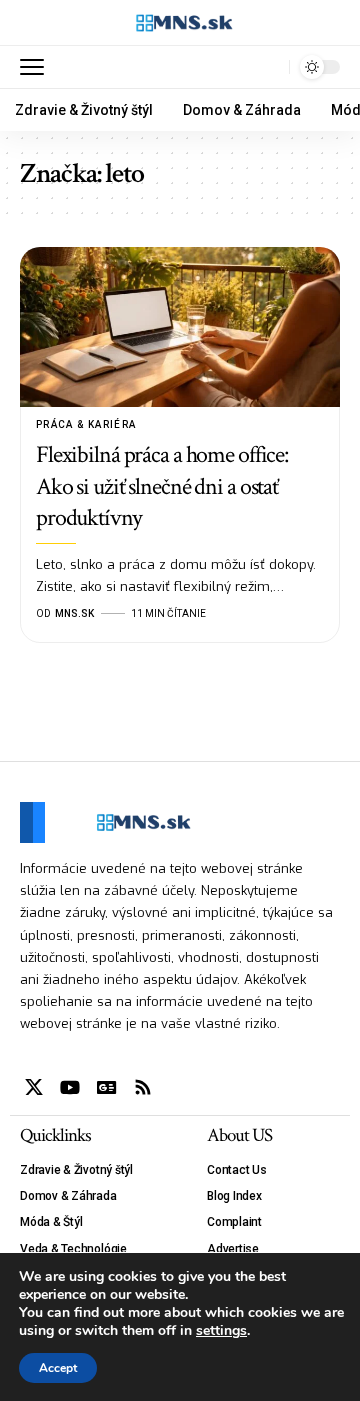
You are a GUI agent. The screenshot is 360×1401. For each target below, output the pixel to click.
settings (221, 1331)
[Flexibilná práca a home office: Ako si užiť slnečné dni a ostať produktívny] (180, 327)
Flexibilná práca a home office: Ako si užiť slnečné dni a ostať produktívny (162, 485)
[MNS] (180, 23)
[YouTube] (70, 1087)
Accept (58, 1368)
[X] (34, 1087)
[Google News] (107, 1087)
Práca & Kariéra (86, 424)
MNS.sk (74, 613)
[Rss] (143, 1087)
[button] (37, 67)
